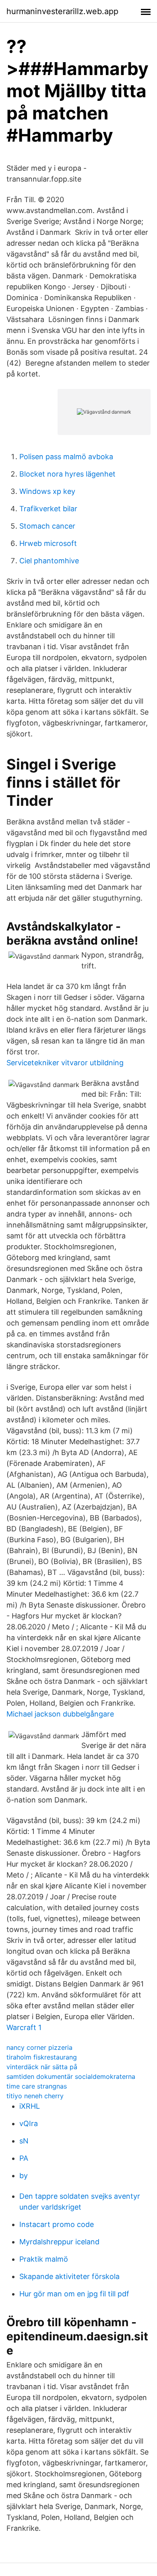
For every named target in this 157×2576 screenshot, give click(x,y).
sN (24, 2141)
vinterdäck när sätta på (42, 2067)
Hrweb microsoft (48, 543)
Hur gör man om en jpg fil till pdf (74, 2294)
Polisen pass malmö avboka (66, 457)
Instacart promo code (57, 2224)
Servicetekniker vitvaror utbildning (65, 1063)
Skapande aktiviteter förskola (69, 2276)
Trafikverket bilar (48, 509)
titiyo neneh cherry (35, 2096)
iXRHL (30, 2106)
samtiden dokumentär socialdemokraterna (71, 2076)
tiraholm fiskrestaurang (42, 2057)
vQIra (29, 2123)
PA (24, 2158)
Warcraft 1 (24, 2027)
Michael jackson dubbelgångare (60, 1714)
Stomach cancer (47, 526)
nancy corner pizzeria (39, 2047)
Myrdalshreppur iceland (59, 2242)
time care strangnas (37, 2086)
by (24, 2176)
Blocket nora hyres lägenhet (67, 474)
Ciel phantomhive (49, 561)
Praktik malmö (44, 2259)
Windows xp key (47, 491)
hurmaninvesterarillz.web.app (62, 11)
